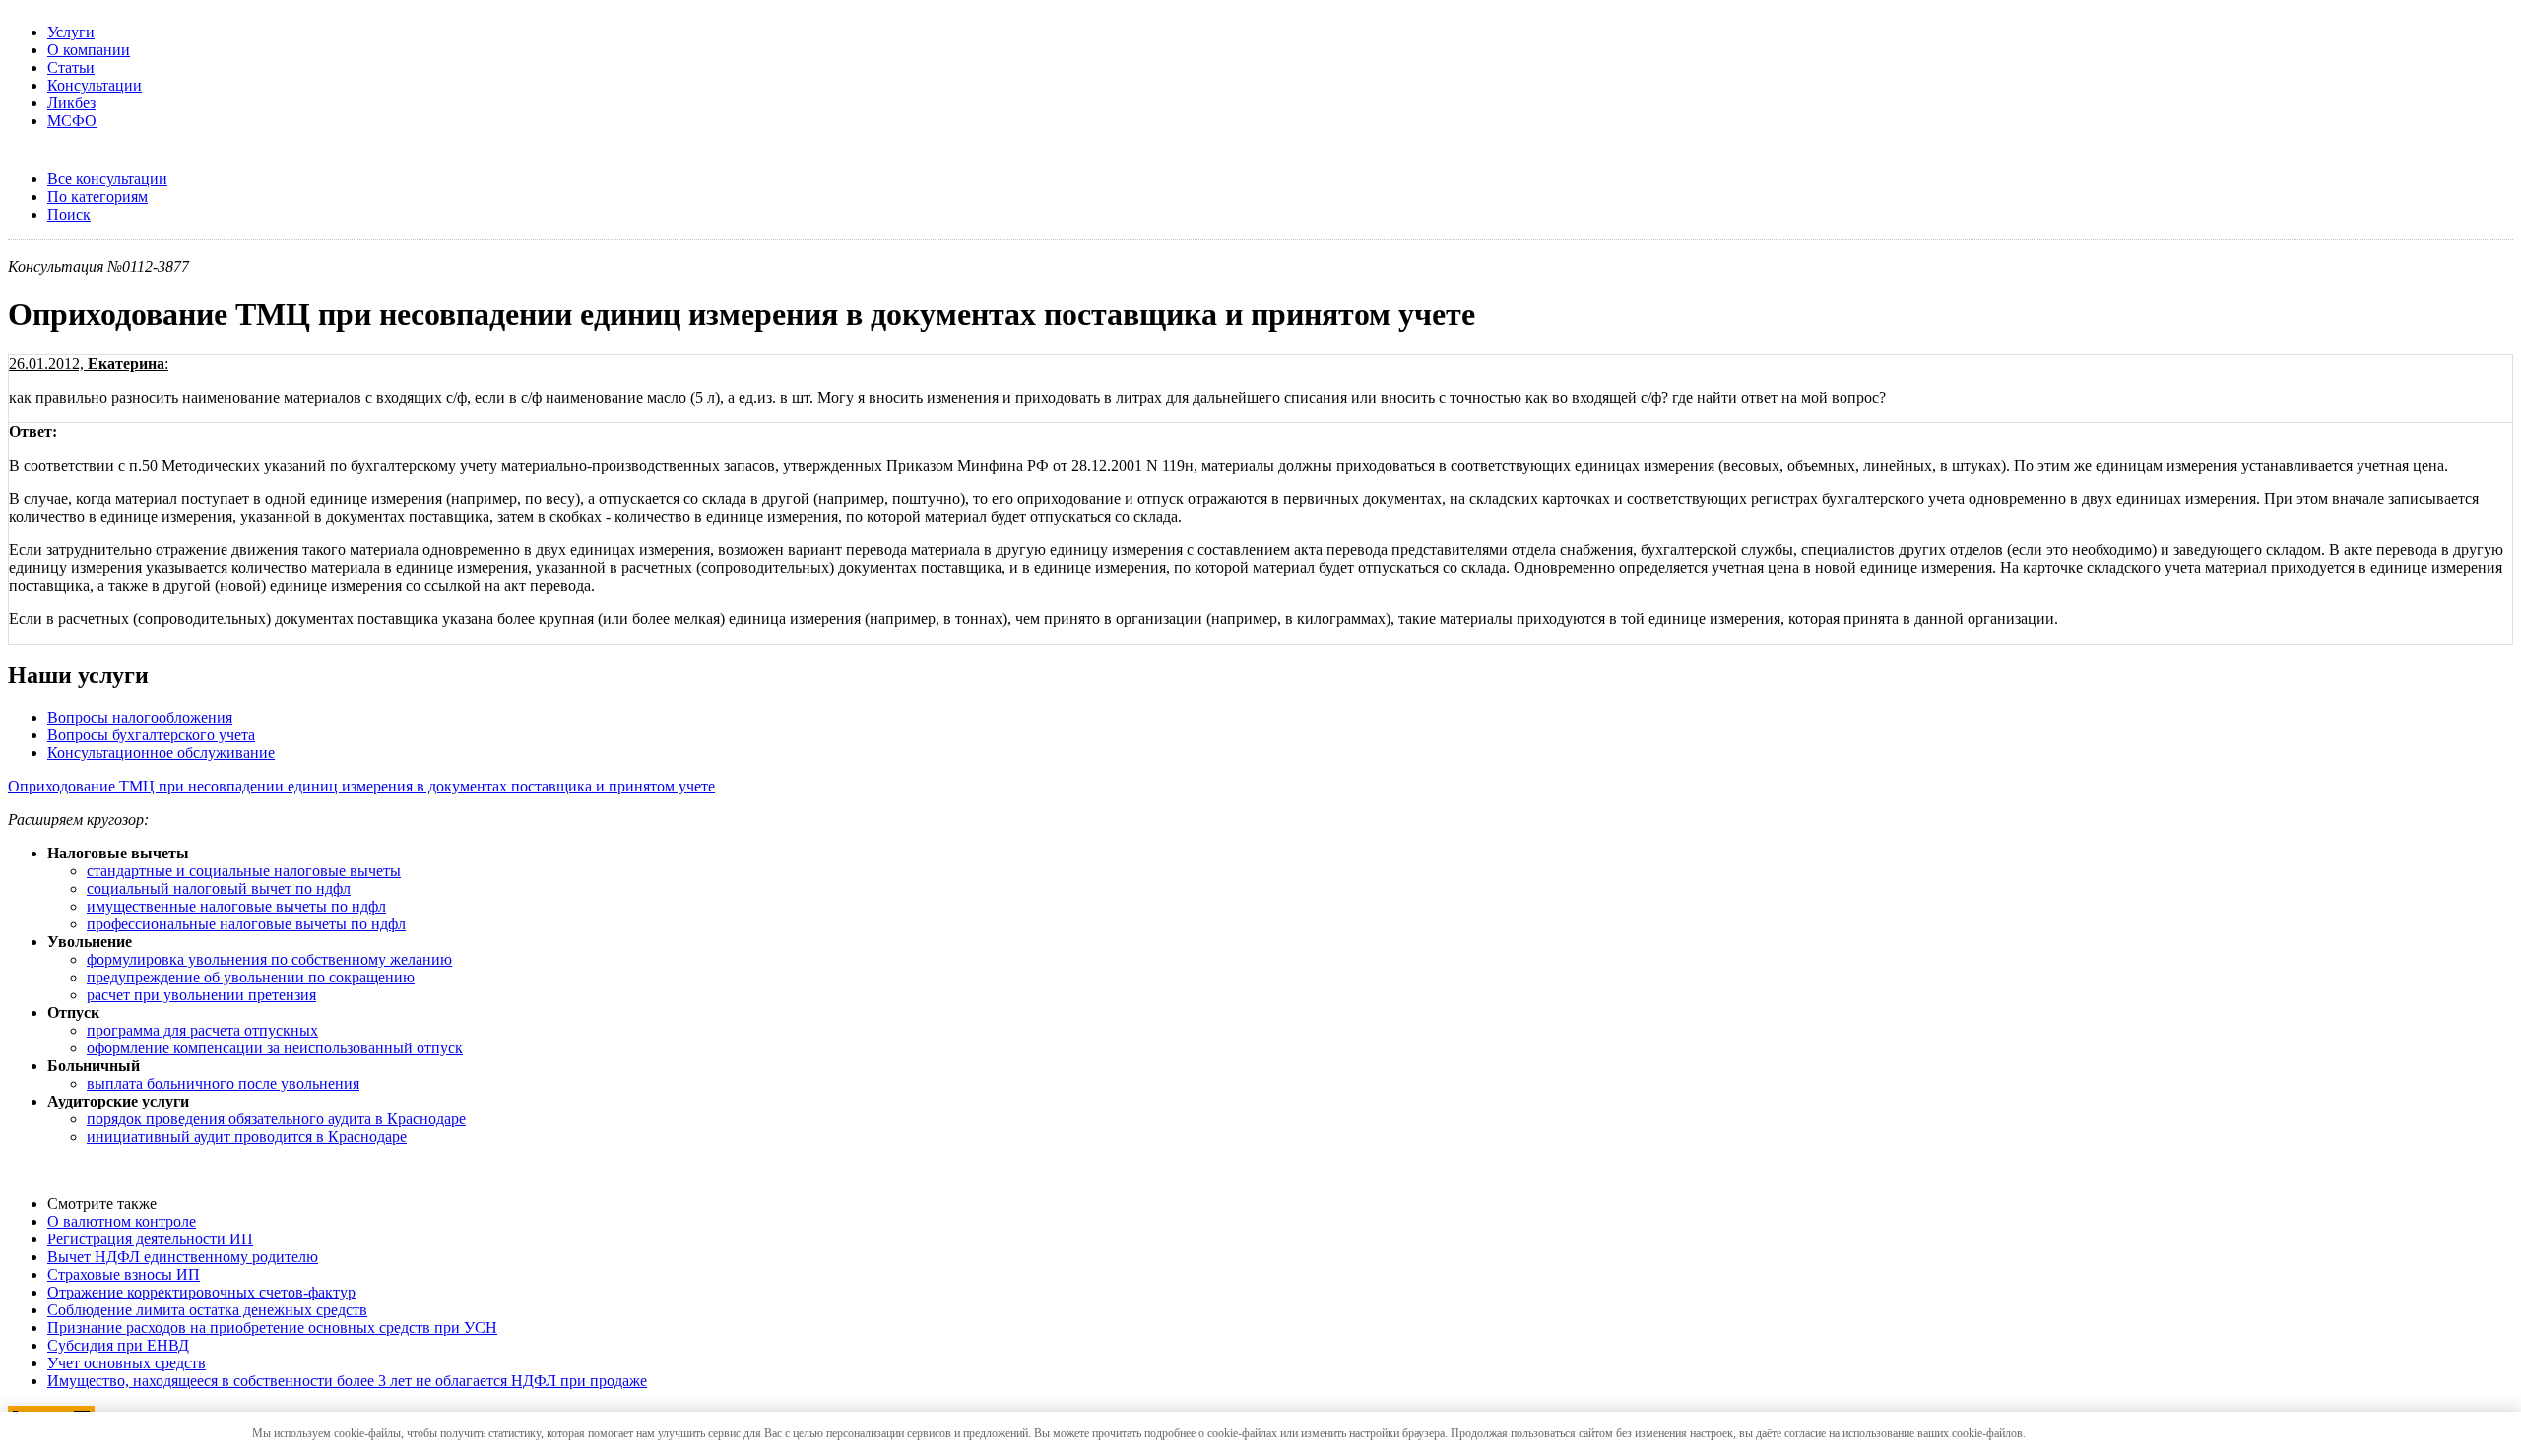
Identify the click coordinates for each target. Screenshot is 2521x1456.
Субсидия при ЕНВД (118, 1345)
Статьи (71, 67)
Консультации (95, 85)
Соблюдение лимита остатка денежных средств (207, 1310)
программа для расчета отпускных (202, 1030)
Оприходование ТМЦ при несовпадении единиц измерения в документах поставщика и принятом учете (361, 786)
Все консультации (107, 179)
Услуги (71, 32)
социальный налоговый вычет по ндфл (219, 888)
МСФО (72, 121)
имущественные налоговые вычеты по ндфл (236, 906)
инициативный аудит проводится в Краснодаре (247, 1137)
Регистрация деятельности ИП (150, 1239)
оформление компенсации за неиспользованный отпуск (275, 1048)
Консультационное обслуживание (161, 753)
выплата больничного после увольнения (223, 1083)
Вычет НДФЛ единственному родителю (183, 1257)
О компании (89, 50)
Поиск (69, 214)
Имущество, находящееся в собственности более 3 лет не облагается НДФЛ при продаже (347, 1381)
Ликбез (71, 103)
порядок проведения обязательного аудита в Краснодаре (276, 1119)
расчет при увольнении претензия (201, 995)
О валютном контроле (122, 1221)
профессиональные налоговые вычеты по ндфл (246, 924)
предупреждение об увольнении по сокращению (251, 977)
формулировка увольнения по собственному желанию (269, 959)
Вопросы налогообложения (140, 717)
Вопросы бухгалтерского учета (151, 735)
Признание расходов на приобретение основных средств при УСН (272, 1328)
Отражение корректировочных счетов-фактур (201, 1292)
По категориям (97, 196)
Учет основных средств (127, 1363)
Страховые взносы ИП (124, 1274)
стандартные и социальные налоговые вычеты (244, 871)
